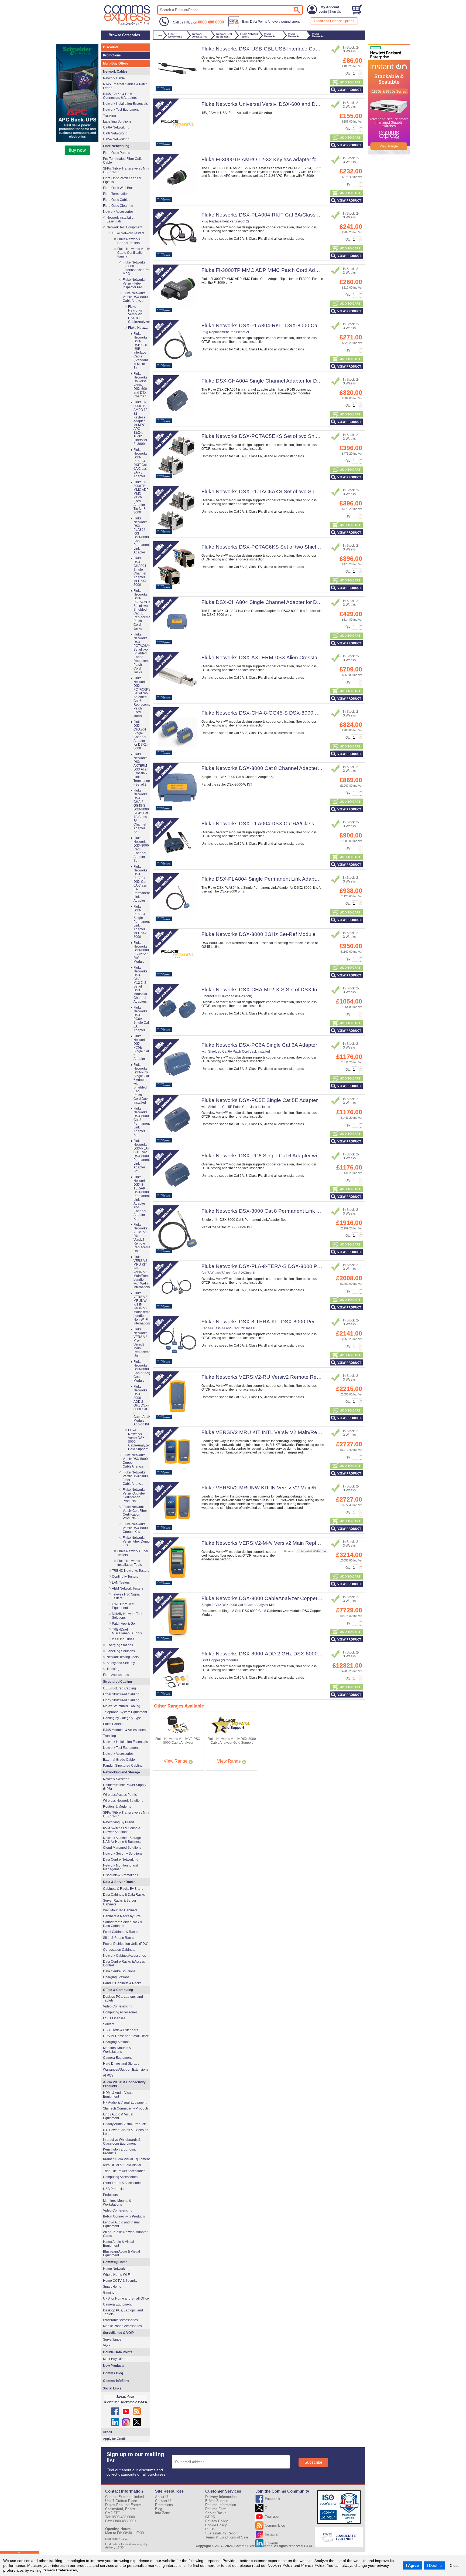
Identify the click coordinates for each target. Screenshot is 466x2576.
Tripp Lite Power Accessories (124, 2171)
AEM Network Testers (128, 1588)
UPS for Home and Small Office (126, 2036)
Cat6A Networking (116, 127)
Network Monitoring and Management (121, 1867)
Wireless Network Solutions (123, 1801)
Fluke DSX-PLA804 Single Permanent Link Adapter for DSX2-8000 (279, 879)
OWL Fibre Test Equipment (123, 1606)
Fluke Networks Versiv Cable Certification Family (133, 253)
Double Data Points (118, 2352)
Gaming (109, 2293)
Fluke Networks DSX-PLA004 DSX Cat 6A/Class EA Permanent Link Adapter (291, 824)
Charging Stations (120, 1645)
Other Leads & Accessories (123, 2183)
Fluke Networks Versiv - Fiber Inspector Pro (134, 283)
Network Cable (114, 78)
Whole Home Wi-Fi (117, 2275)
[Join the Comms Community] (126, 2399)
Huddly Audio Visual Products (125, 2124)
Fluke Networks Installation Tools (130, 1563)
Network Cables (115, 72)
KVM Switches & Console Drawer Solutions (122, 1830)
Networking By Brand (119, 1822)
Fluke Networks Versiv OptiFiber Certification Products (134, 1495)
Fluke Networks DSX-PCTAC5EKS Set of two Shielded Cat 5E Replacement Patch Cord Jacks (311, 436)
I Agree (412, 2565)
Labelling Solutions (117, 121)
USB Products (113, 2189)
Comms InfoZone (116, 2381)
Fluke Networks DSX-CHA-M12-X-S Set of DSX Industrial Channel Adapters (289, 990)
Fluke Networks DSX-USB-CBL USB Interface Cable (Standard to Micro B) (287, 49)
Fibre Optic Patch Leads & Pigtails (122, 180)
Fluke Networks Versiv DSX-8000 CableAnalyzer (135, 297)
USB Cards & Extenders (121, 2030)
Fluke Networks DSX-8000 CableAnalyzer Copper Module (269, 1598)
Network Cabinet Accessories (124, 1956)
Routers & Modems (117, 1807)
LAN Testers (121, 1583)
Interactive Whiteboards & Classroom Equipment (122, 2142)
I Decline (434, 2565)
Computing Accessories (120, 2012)
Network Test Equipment (121, 110)
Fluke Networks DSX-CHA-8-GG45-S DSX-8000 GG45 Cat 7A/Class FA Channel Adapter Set (310, 713)
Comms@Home (115, 2262)
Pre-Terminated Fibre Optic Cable (123, 161)
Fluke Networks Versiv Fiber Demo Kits (136, 1541)
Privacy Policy (313, 2565)
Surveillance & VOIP (118, 2333)
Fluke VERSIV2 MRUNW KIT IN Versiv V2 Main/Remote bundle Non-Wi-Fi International (302, 1488)
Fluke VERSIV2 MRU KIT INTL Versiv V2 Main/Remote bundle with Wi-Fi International (301, 1432)
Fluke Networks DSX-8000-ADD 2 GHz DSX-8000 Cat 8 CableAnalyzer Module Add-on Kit (306, 1654)
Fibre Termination (116, 194)
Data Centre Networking (121, 1860)
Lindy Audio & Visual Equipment (118, 2116)
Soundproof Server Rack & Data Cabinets (123, 1924)
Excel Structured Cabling (121, 1694)
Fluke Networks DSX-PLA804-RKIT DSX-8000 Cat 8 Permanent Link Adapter (291, 325)
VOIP (107, 2345)
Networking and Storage (121, 1772)
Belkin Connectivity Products (124, 2216)
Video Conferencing (118, 2006)
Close (455, 2565)
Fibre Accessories (116, 1675)
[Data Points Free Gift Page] (265, 26)
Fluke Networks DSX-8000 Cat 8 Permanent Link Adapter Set (273, 1211)
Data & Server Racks (119, 1882)
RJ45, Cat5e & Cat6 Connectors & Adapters (120, 96)
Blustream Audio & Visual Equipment (121, 2253)
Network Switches (116, 1779)
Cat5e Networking (116, 139)
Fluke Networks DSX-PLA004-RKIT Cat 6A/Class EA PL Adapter (276, 215)
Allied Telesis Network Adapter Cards (125, 2234)
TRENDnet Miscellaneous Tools (127, 1631)
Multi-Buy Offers (116, 63)
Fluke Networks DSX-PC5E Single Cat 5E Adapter (260, 1100)
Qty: (348, 73)
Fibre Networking (116, 146)
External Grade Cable (119, 1760)
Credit (107, 2432)
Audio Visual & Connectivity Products (124, 2084)
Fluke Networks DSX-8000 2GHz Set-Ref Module (258, 934)
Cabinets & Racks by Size (122, 1916)
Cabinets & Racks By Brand (123, 1889)
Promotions (112, 55)
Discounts (111, 47)
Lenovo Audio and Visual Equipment (121, 2224)
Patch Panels (113, 1724)
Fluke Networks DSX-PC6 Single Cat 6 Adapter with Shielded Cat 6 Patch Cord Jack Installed (309, 1156)
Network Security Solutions (123, 1854)
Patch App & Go (123, 1624)
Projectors (110, 2195)
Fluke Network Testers (128, 233)
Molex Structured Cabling (122, 1706)
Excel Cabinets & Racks (121, 1932)
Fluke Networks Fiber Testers (133, 1553)
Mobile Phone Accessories (122, 2326)
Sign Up (335, 12)
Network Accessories (118, 212)
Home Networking (116, 2269)
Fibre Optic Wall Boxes (120, 188)
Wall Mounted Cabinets (120, 1910)
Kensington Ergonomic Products (120, 2151)
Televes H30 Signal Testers (126, 1596)
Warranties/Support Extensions (126, 2070)
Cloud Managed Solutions (122, 1848)
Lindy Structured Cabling (121, 1700)
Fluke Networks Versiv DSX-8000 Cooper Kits (135, 1528)
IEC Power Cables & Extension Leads (126, 2132)
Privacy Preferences (60, 2570)
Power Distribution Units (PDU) (126, 1944)
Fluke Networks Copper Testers (129, 241)
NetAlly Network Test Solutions (127, 1616)
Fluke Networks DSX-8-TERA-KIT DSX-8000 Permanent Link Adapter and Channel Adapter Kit (311, 1322)
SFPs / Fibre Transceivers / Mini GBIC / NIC (126, 170)
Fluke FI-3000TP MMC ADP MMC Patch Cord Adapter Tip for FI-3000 (282, 270)
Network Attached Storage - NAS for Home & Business (123, 1840)
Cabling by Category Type (122, 1718)
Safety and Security (121, 1663)
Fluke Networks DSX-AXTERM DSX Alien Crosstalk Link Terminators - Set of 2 (292, 657)
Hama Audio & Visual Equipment (119, 2244)
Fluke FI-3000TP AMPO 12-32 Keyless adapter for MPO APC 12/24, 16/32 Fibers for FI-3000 (309, 159)
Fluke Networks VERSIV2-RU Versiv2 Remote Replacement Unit (276, 1377)
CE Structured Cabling (119, 1688)
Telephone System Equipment (125, 1712)
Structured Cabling (117, 1682)
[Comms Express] (127, 25)
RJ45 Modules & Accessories (124, 1730)
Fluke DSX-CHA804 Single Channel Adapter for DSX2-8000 (271, 602)
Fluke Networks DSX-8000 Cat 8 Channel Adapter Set (264, 768)
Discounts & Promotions (121, 1875)
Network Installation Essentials (125, 104)
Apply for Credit (114, 2439)
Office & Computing (118, 1990)
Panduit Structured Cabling (123, 1766)
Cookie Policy (216, 2525)
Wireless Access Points (120, 1795)
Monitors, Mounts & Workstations (117, 2050)
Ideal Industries (123, 1639)
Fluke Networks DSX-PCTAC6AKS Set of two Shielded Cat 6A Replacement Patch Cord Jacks (311, 491)
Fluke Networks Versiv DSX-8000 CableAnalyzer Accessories (139, 328)
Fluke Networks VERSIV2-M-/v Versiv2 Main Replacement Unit (274, 1543)
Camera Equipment (117, 2058)
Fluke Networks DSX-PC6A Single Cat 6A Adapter (259, 1045)
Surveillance (112, 2340)
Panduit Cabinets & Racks (122, 1983)
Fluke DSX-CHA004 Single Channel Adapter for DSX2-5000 (271, 381)
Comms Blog (113, 2373)
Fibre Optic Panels (116, 153)
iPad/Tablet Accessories (120, 2320)
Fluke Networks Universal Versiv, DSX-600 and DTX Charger (272, 104)
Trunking (109, 116)
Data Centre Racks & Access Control (124, 1963)
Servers (109, 2024)
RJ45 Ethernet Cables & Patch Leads (125, 86)
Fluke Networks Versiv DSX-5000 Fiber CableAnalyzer (135, 1478)
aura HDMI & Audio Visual (122, 2165)
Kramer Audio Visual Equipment (126, 2159)
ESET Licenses (114, 2018)
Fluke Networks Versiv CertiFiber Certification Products (135, 1513)
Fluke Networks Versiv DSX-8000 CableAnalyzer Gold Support (139, 1440)
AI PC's (108, 2075)
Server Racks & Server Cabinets (120, 1902)
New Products (114, 2366)
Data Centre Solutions (119, 1971)
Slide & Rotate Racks (119, 1938)
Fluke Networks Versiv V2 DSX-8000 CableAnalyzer (139, 314)
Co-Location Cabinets (119, 1950)
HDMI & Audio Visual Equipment (118, 2095)
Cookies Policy (280, 2565)
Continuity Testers (125, 1577)
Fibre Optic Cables (117, 200)
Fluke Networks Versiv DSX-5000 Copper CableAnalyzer (135, 1461)
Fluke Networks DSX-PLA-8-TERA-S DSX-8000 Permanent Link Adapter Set (290, 1266)
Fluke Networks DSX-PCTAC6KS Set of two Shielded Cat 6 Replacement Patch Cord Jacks (308, 547)
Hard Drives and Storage (121, 2064)
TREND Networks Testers (131, 1571)
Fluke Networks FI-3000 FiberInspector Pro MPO (136, 268)
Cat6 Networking (115, 133)
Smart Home (112, 2287)
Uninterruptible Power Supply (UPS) (125, 1787)
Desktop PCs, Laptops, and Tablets (123, 1999)
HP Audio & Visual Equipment (125, 2102)
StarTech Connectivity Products (126, 2108)
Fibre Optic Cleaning (118, 206)
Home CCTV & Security (120, 2281)
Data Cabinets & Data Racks (124, 1895)
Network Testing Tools (123, 1657)
